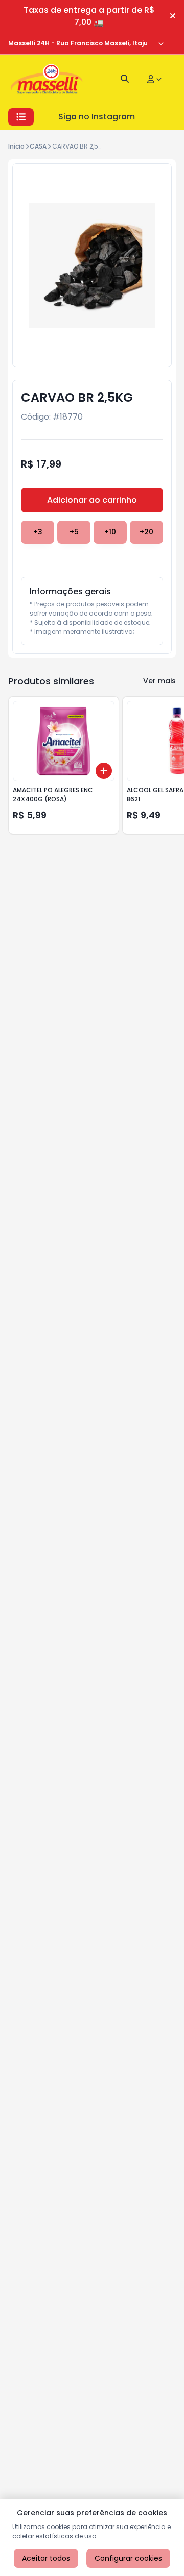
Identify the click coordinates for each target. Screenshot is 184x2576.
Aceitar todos (46, 2558)
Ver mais (159, 681)
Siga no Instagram (97, 117)
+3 (38, 532)
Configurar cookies (128, 2558)
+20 (146, 532)
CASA (38, 146)
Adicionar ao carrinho (92, 500)
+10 (110, 532)
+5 (74, 532)
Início (16, 146)
